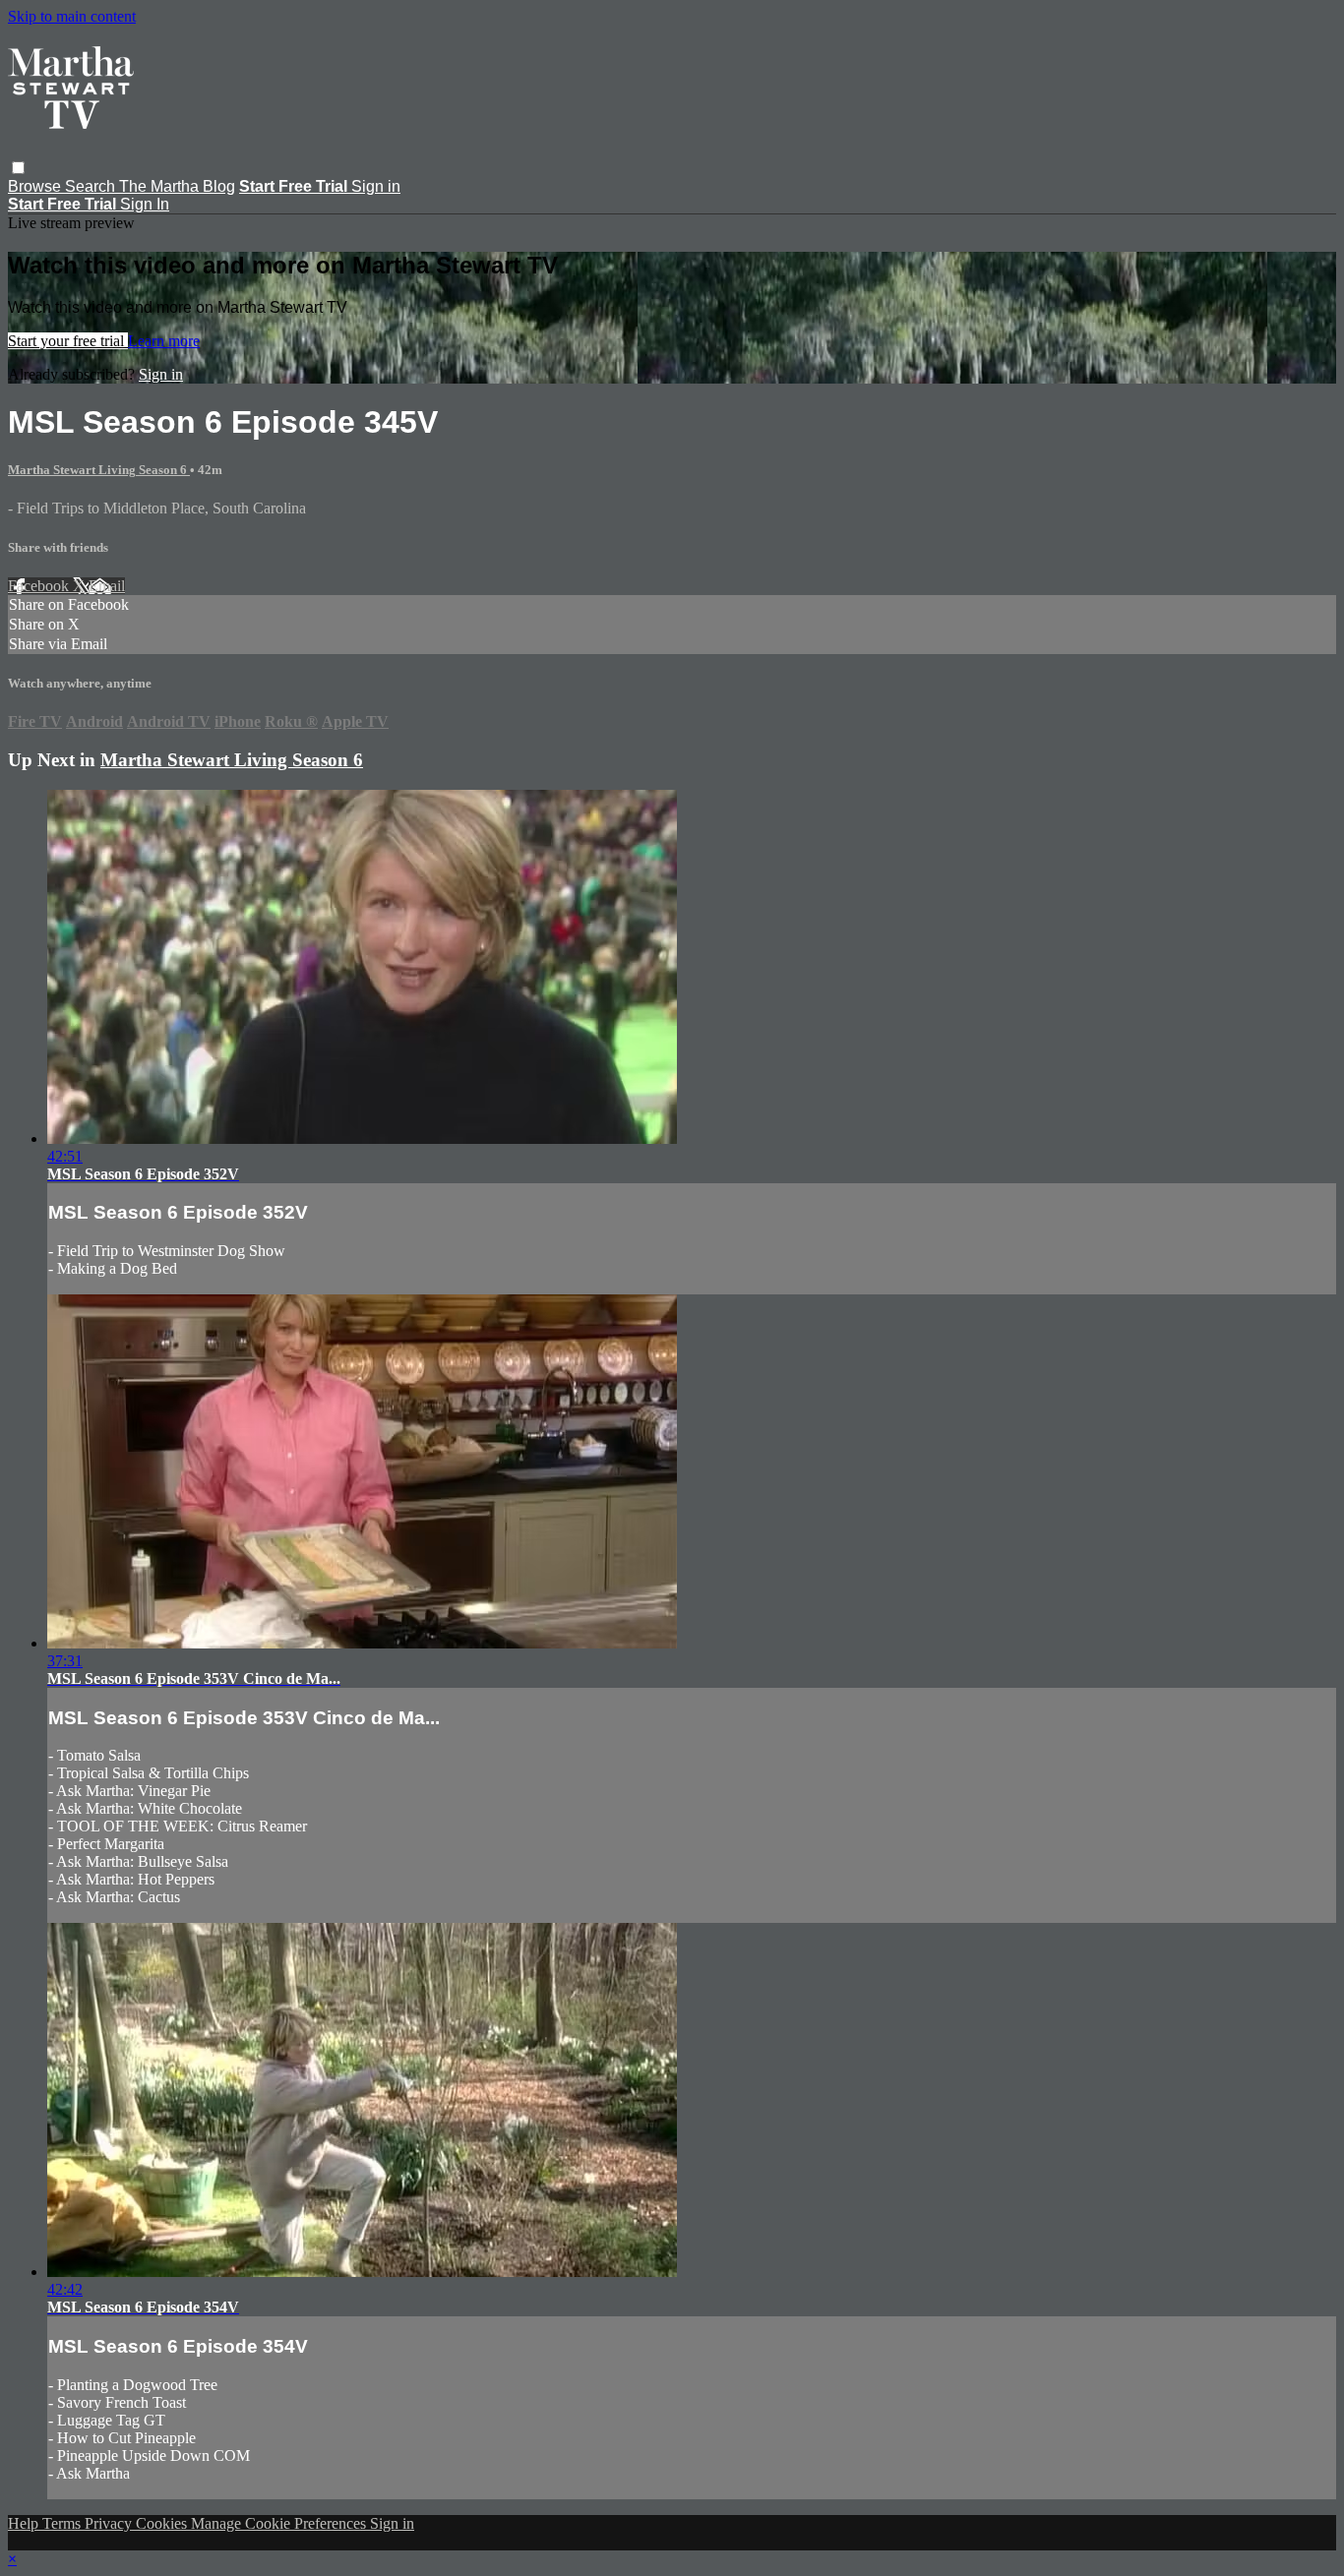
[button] (18, 168)
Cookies (163, 2523)
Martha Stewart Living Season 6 (99, 470)
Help (25, 2523)
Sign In (145, 204)
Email (107, 586)
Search (92, 186)
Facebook (40, 586)
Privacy (110, 2523)
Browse (36, 186)
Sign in (376, 186)
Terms (63, 2523)
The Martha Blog (177, 186)
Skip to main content (72, 16)
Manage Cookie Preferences (280, 2523)
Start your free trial (68, 341)
